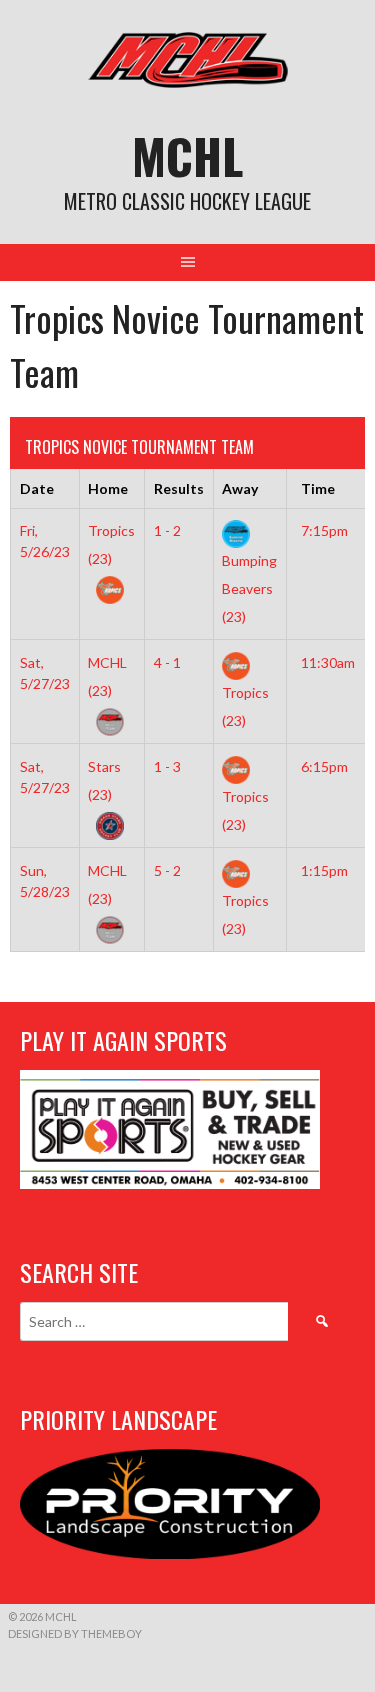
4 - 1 (167, 662)
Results (179, 488)
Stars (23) (104, 780)
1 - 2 (167, 530)
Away (240, 488)
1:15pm (324, 870)
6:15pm (324, 766)
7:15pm (324, 530)
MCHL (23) (107, 676)
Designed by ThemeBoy (75, 1633)
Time (318, 488)
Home (108, 488)
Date (37, 488)
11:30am (328, 662)
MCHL (187, 155)
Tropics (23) (111, 544)
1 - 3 (167, 766)
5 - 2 (167, 870)
